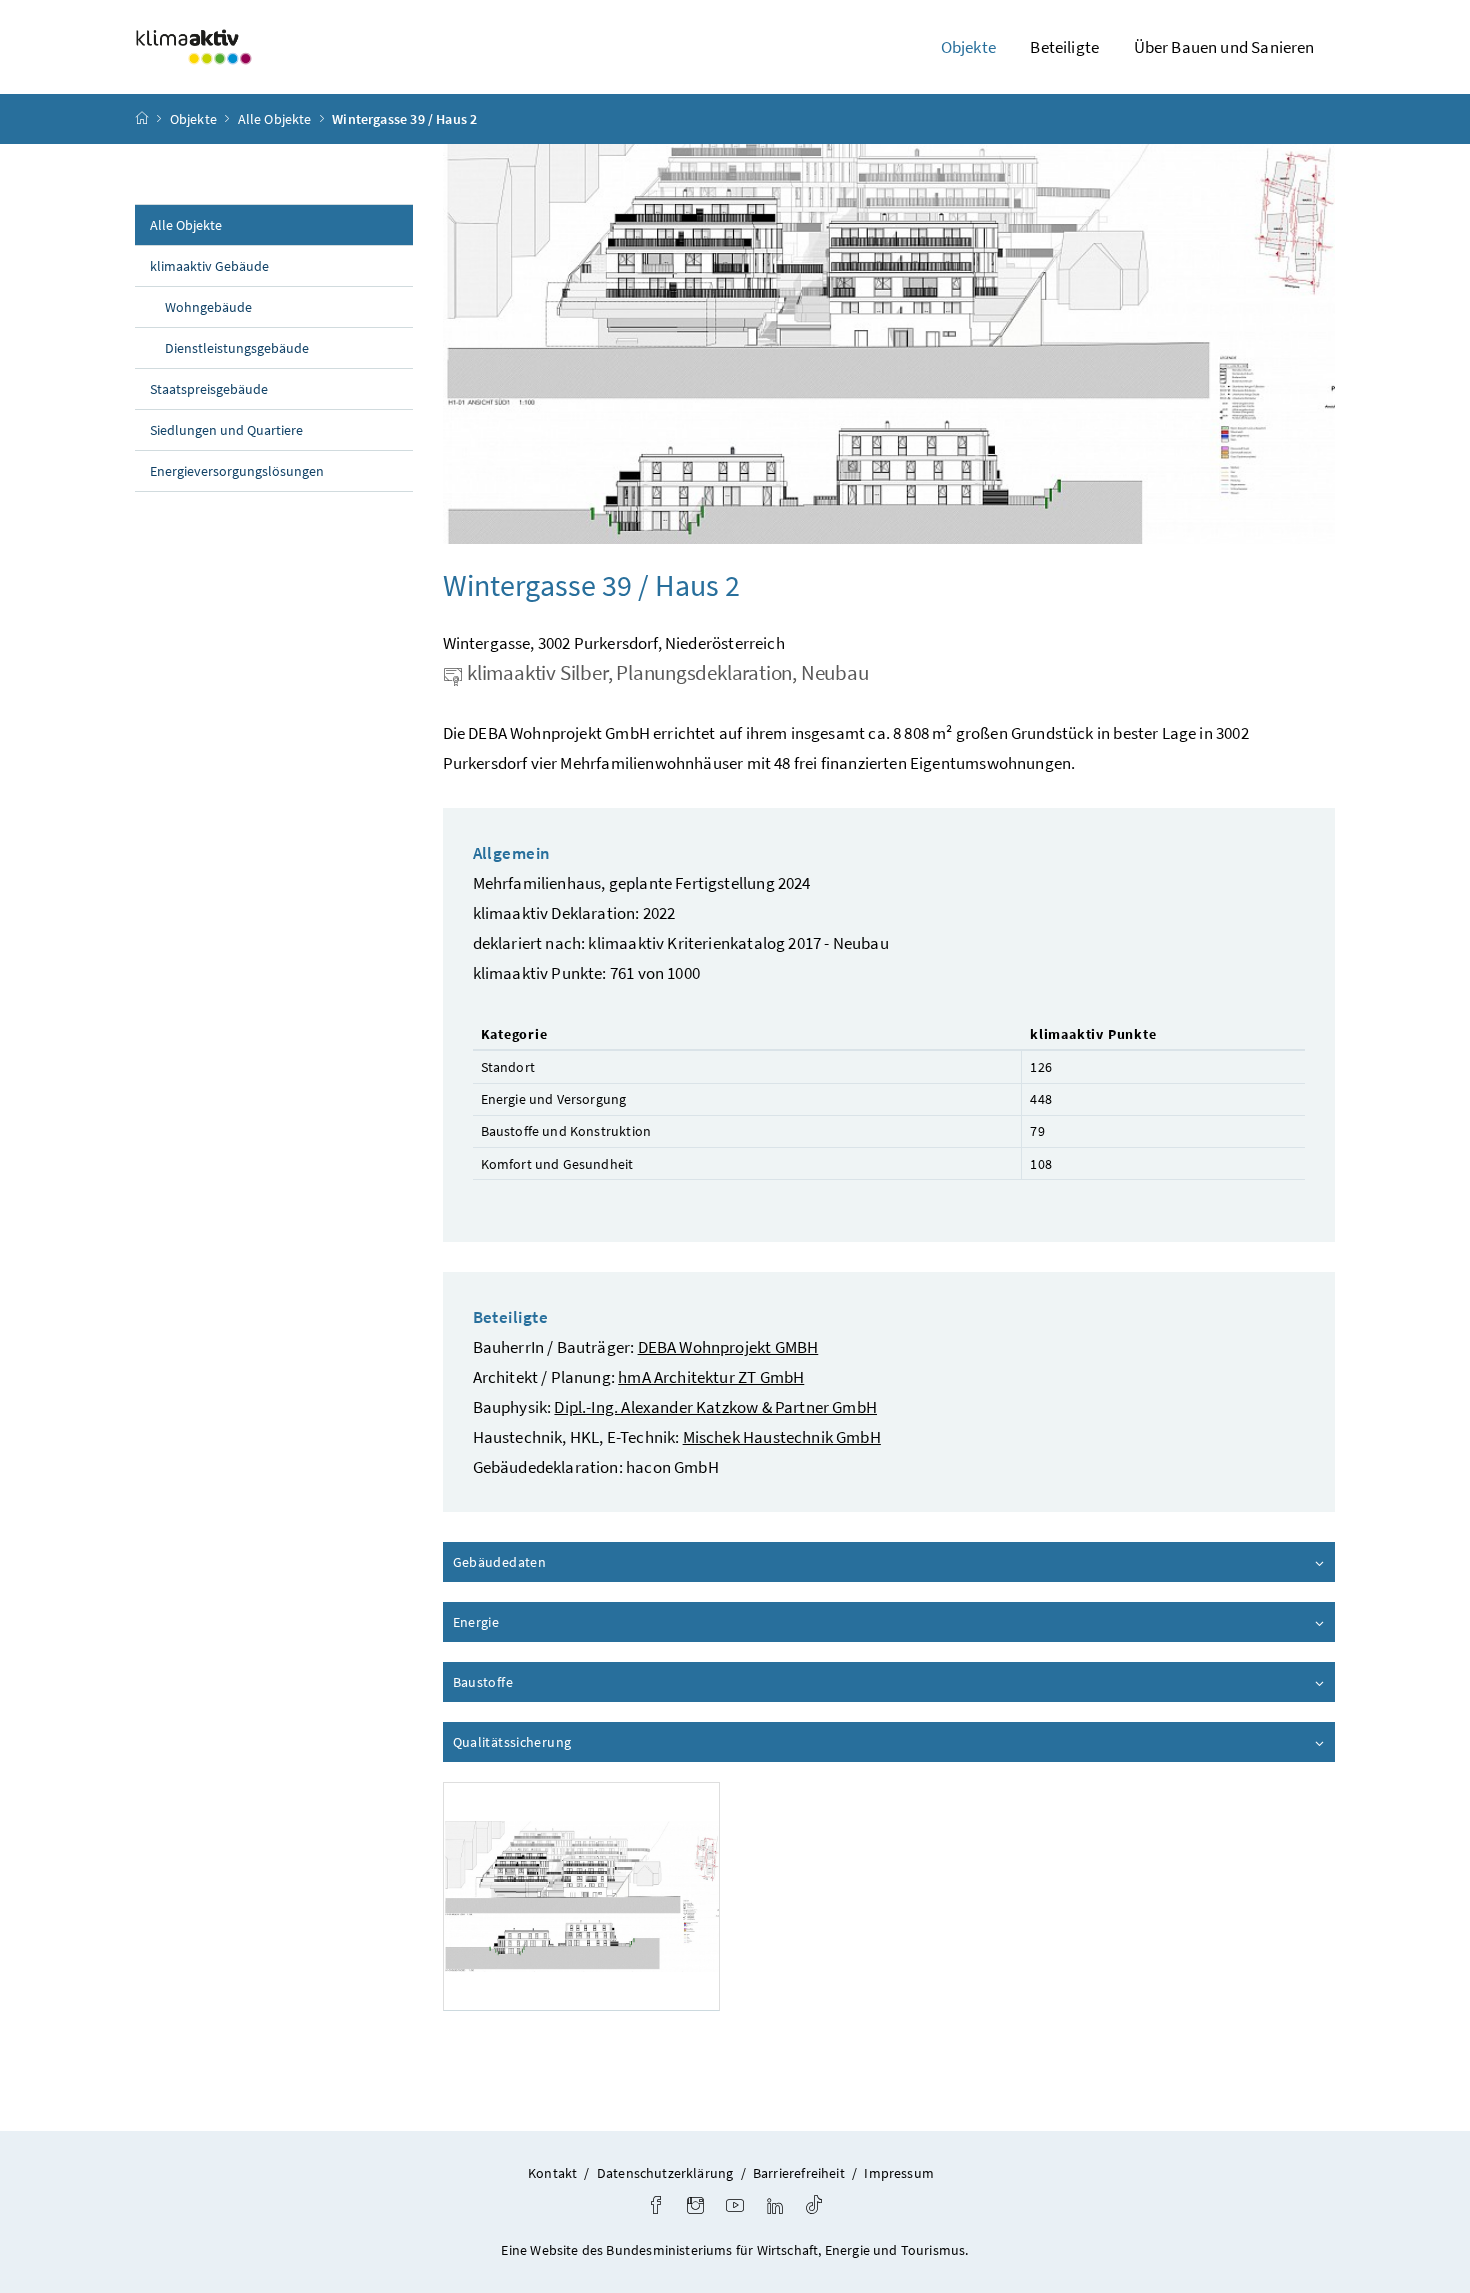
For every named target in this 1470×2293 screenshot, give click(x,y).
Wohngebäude (208, 307)
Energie (533, 1622)
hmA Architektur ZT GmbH (711, 1377)
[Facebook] (656, 2207)
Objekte (193, 119)
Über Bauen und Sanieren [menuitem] (1224, 47)
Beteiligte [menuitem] (1064, 47)
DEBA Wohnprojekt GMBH (728, 1347)
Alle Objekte (275, 119)
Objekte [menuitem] (968, 47)
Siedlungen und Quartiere (226, 430)
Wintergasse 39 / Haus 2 (404, 119)
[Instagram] (695, 2207)
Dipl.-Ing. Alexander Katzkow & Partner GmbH (715, 1407)
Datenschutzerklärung (665, 2173)
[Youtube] (735, 2207)
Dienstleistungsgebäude (237, 348)
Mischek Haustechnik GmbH (782, 1437)
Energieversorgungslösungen (237, 471)
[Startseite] (142, 119)
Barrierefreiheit (799, 2173)
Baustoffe (540, 1682)
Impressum (899, 2173)
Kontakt (552, 2173)
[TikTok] (814, 2207)
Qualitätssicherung (569, 1742)
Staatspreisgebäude (209, 389)
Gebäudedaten (556, 1562)
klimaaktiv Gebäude (209, 266)
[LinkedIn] (775, 2207)
